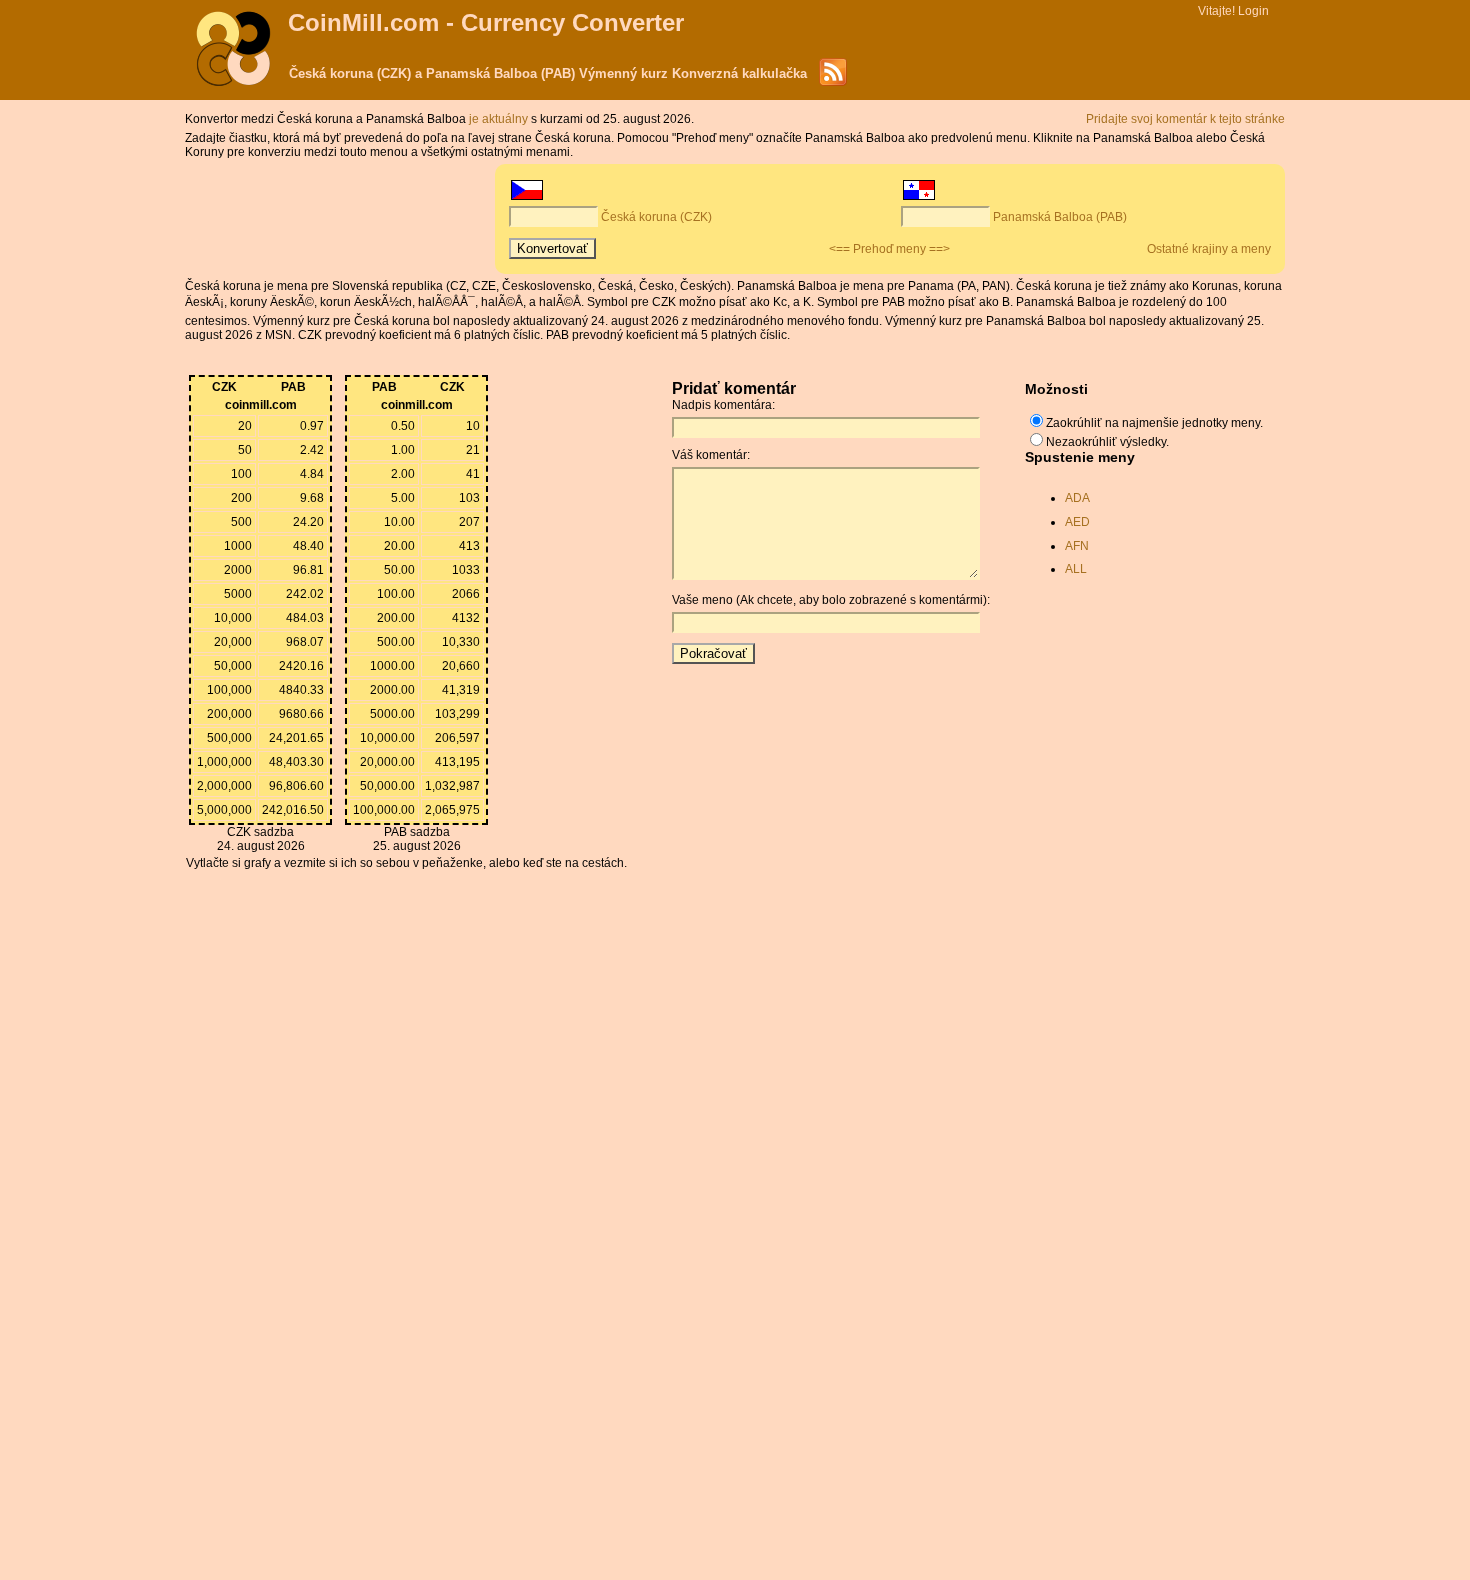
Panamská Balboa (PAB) (1060, 217)
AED (1077, 522)
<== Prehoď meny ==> (889, 249)
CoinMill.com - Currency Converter (486, 22)
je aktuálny (500, 119)
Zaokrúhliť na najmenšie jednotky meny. (1154, 423)
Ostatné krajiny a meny (1209, 249)
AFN (1077, 546)
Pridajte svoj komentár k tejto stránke (1185, 119)
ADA (1077, 498)
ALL (1076, 569)
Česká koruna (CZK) (656, 217)
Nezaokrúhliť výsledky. (1107, 442)
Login (1253, 11)
